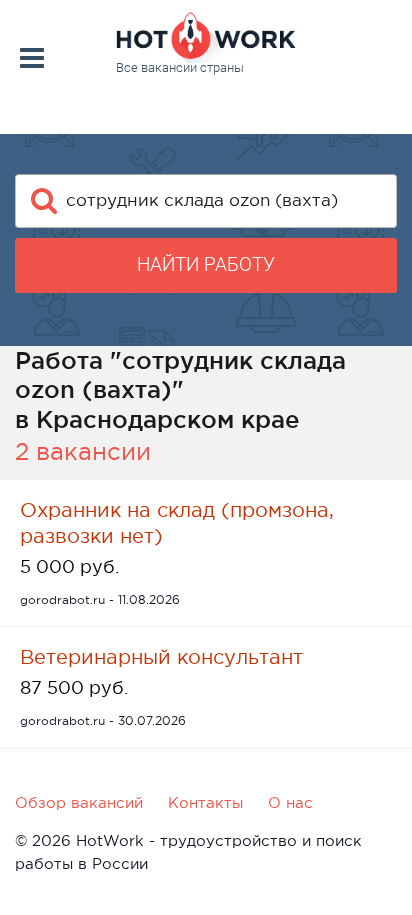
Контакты (205, 802)
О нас (290, 802)
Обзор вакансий (79, 802)
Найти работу (206, 264)
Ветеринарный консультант (161, 657)
